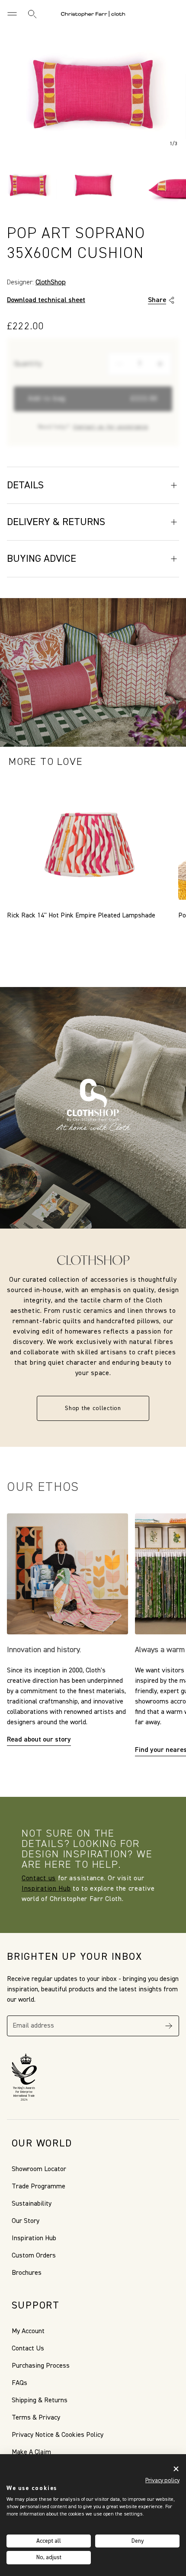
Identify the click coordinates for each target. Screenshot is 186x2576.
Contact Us (28, 2349)
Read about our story (39, 1740)
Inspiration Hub (46, 1889)
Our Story (26, 2221)
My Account (28, 2331)
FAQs (19, 2383)
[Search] (32, 14)
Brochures (27, 2273)
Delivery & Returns (56, 522)
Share (157, 300)
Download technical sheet (46, 300)
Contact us (39, 1879)
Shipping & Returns (40, 2401)
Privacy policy (162, 2480)
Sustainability (32, 2204)
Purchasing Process (41, 2366)
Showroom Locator (39, 2169)
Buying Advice (42, 559)
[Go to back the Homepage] (93, 14)
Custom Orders (34, 2256)
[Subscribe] (169, 2026)
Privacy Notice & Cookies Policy (58, 2435)
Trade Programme (38, 2187)
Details (25, 485)
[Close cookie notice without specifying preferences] (176, 2469)
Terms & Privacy (36, 2418)
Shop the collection (93, 1408)
